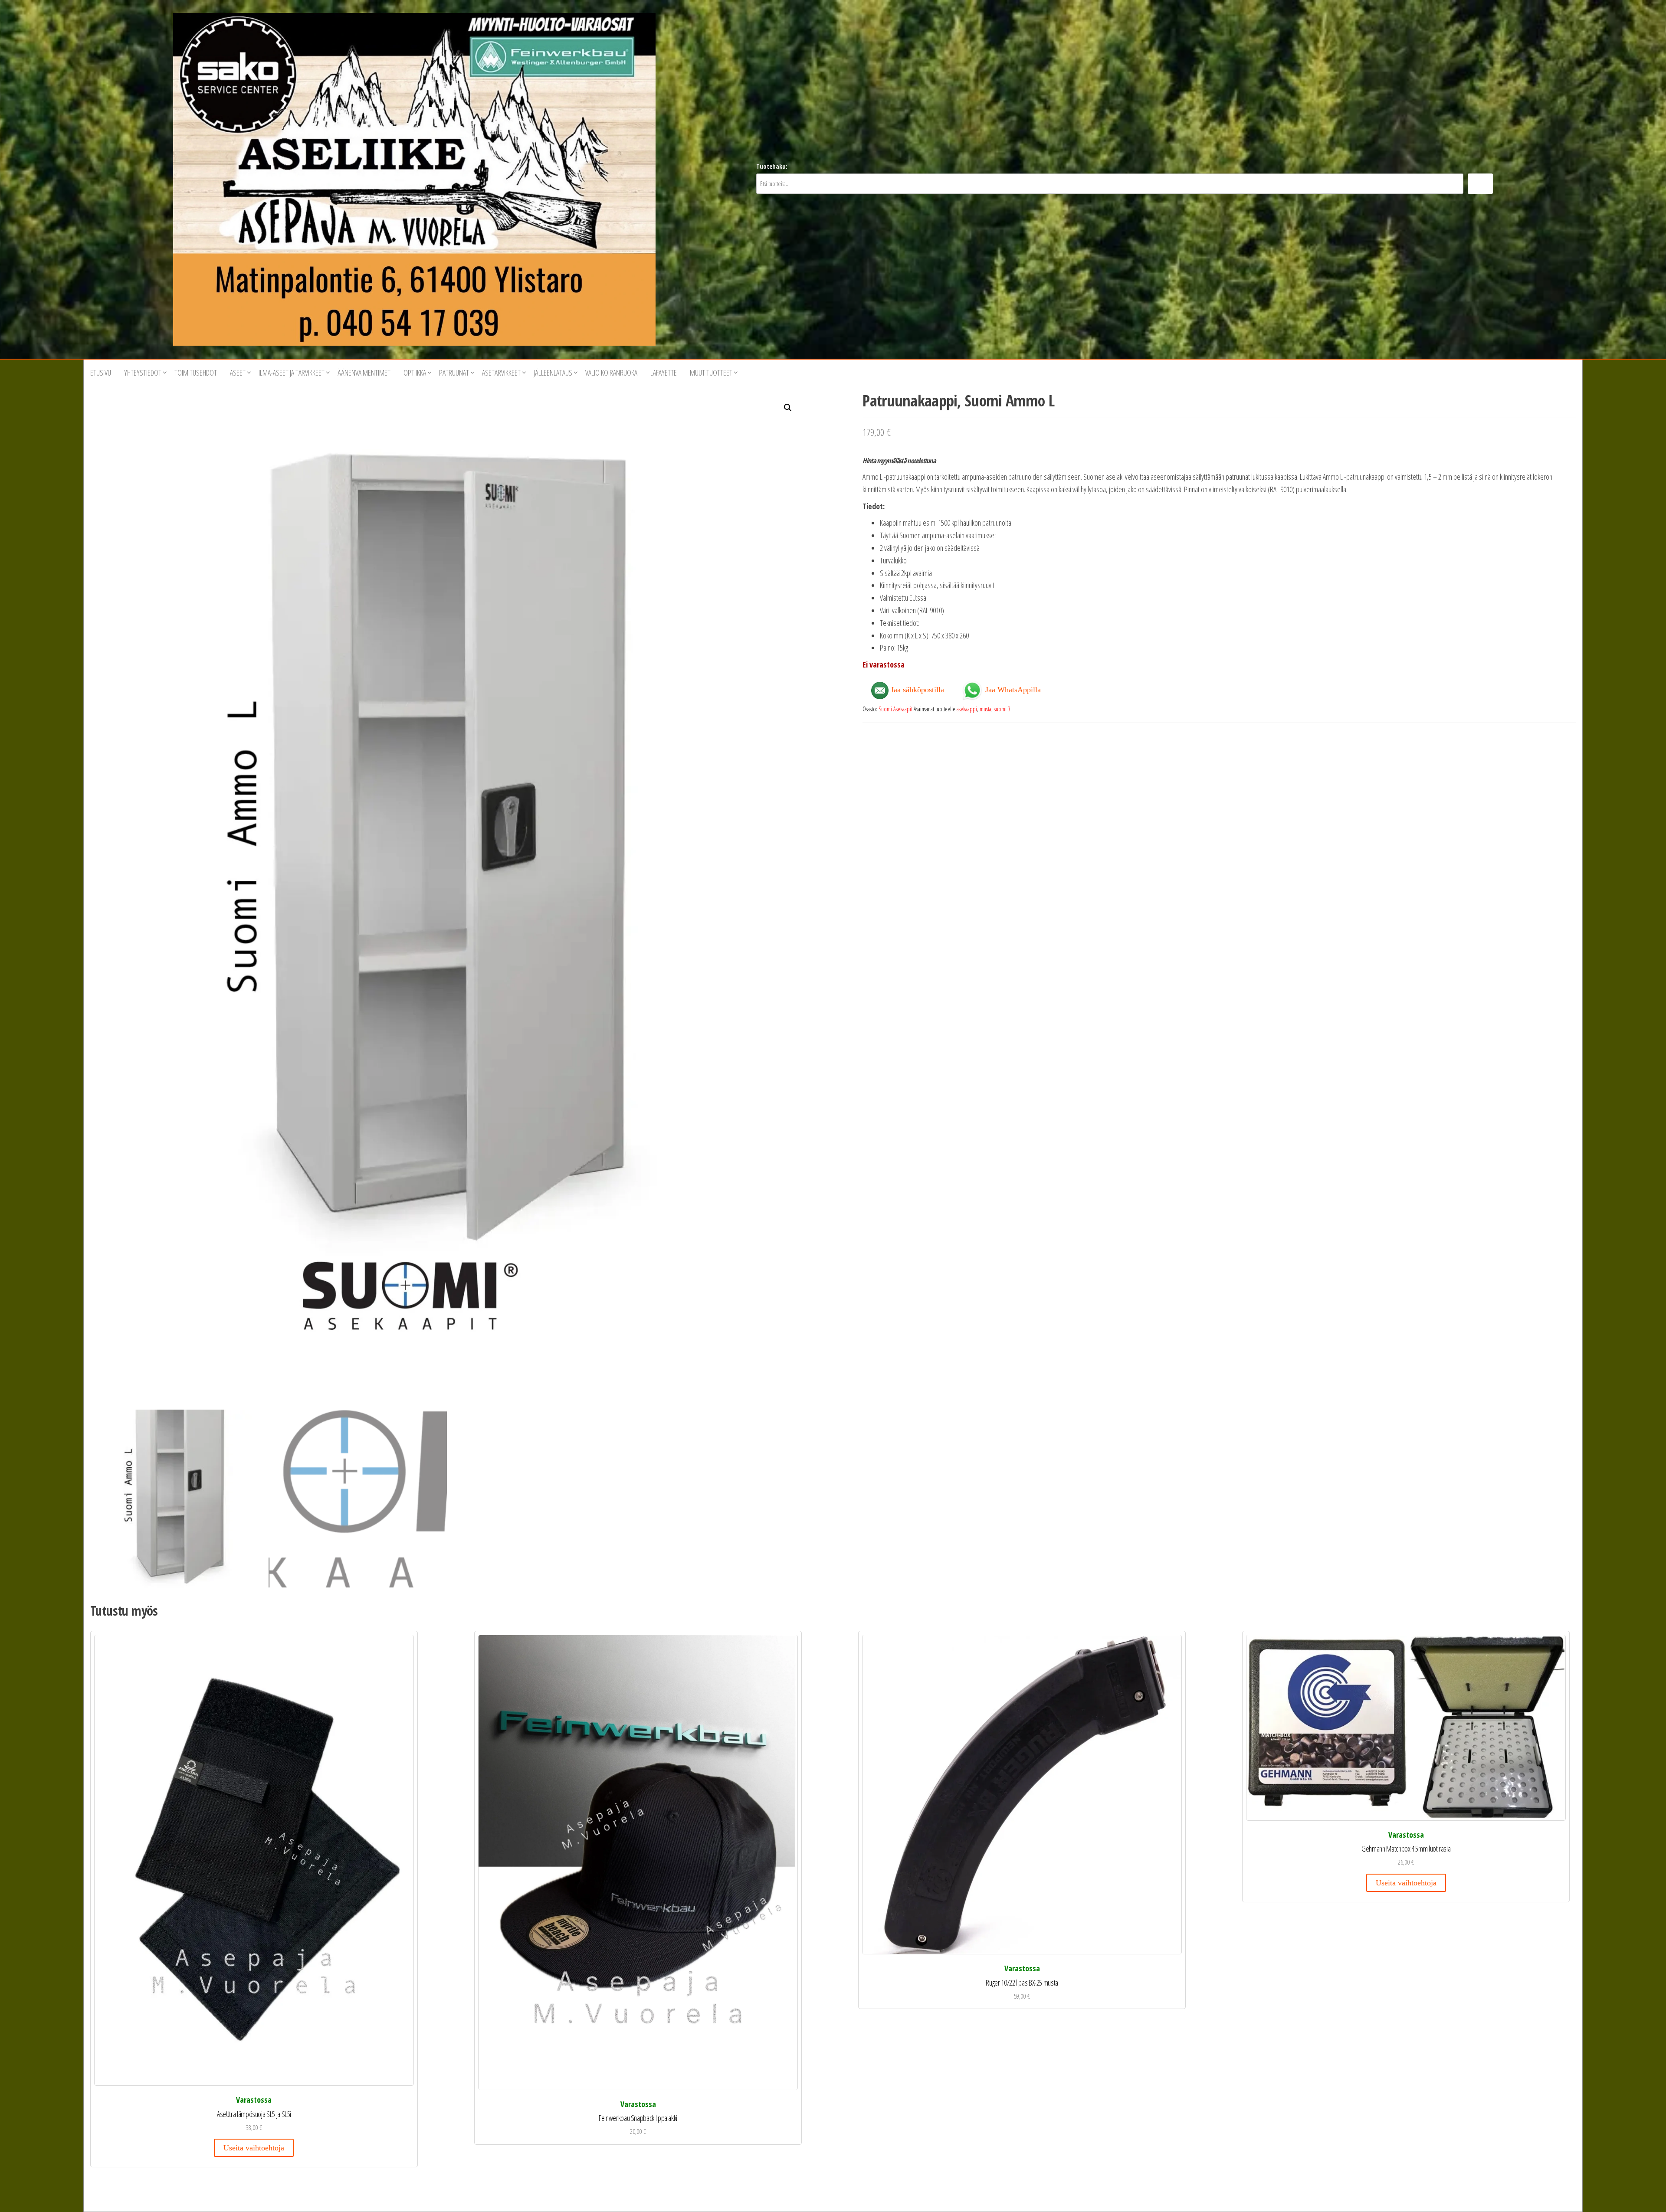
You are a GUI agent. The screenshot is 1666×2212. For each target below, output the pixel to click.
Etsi (1480, 184)
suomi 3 (1002, 709)
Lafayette (664, 373)
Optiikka (415, 373)
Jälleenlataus (553, 373)
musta (985, 709)
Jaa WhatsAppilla (1012, 689)
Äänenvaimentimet (364, 373)
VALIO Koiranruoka (611, 373)
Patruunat (454, 373)
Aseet (238, 373)
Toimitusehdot (196, 373)
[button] (788, 408)
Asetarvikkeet (501, 373)
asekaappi (967, 709)
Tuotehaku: (772, 166)
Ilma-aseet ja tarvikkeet (292, 373)
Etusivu (101, 373)
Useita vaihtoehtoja (254, 2148)
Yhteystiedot (143, 373)
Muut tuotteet (711, 373)
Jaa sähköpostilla (916, 690)
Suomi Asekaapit (895, 709)
